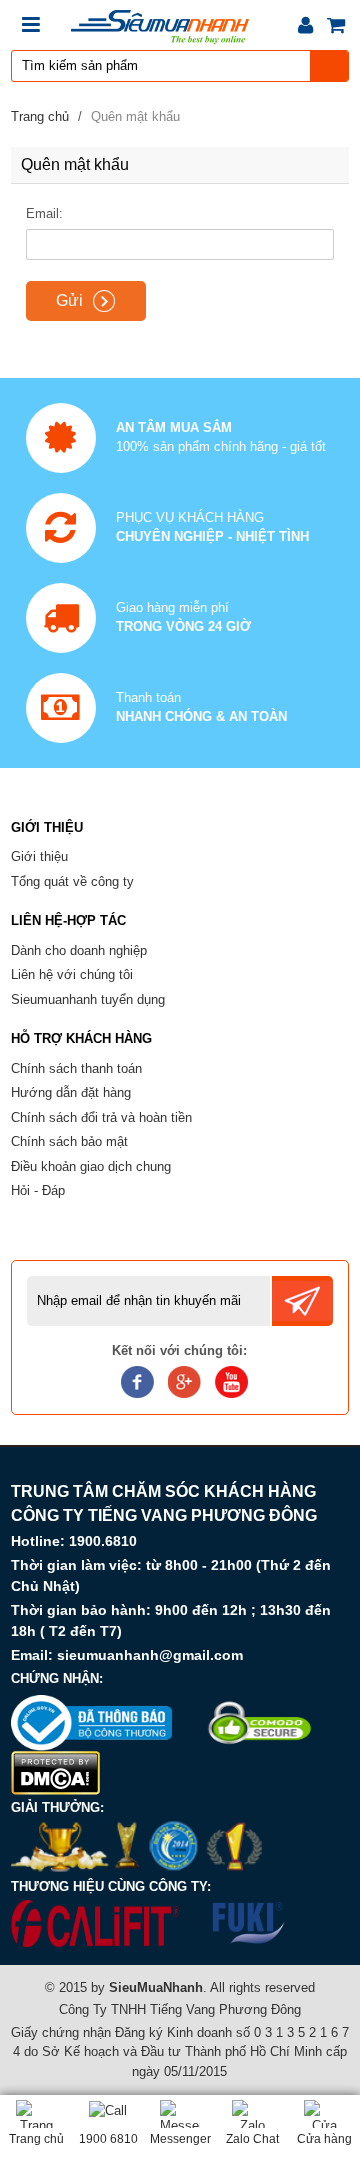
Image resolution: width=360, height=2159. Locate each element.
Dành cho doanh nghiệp (79, 950)
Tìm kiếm (330, 66)
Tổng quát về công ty (72, 881)
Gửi (69, 300)
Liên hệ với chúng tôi (72, 974)
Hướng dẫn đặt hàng (71, 1092)
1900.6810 (103, 1541)
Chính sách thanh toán (76, 1068)
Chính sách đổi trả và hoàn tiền (101, 1117)
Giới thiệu (39, 856)
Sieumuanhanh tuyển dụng (88, 999)
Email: (44, 213)
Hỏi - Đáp (38, 1190)
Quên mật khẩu (135, 116)
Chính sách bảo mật (69, 1141)
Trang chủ (40, 116)
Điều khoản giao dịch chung (91, 1166)
